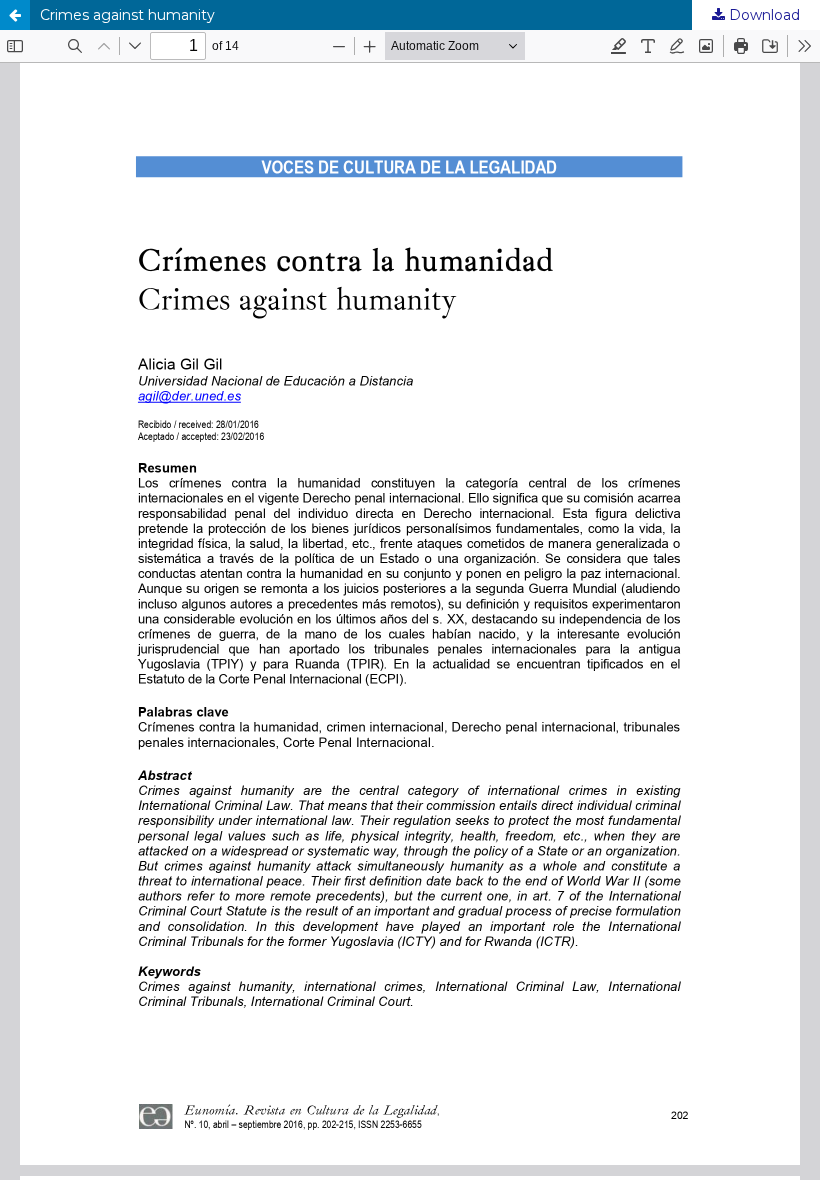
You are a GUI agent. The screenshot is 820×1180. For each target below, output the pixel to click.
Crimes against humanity (127, 15)
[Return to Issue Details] (15, 15)
